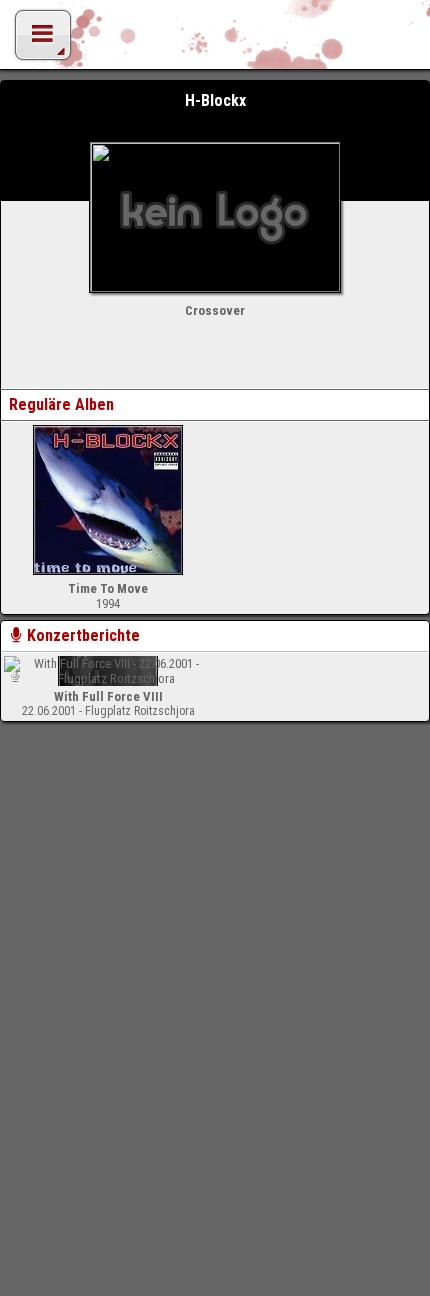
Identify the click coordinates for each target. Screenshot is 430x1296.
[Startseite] (215, 40)
